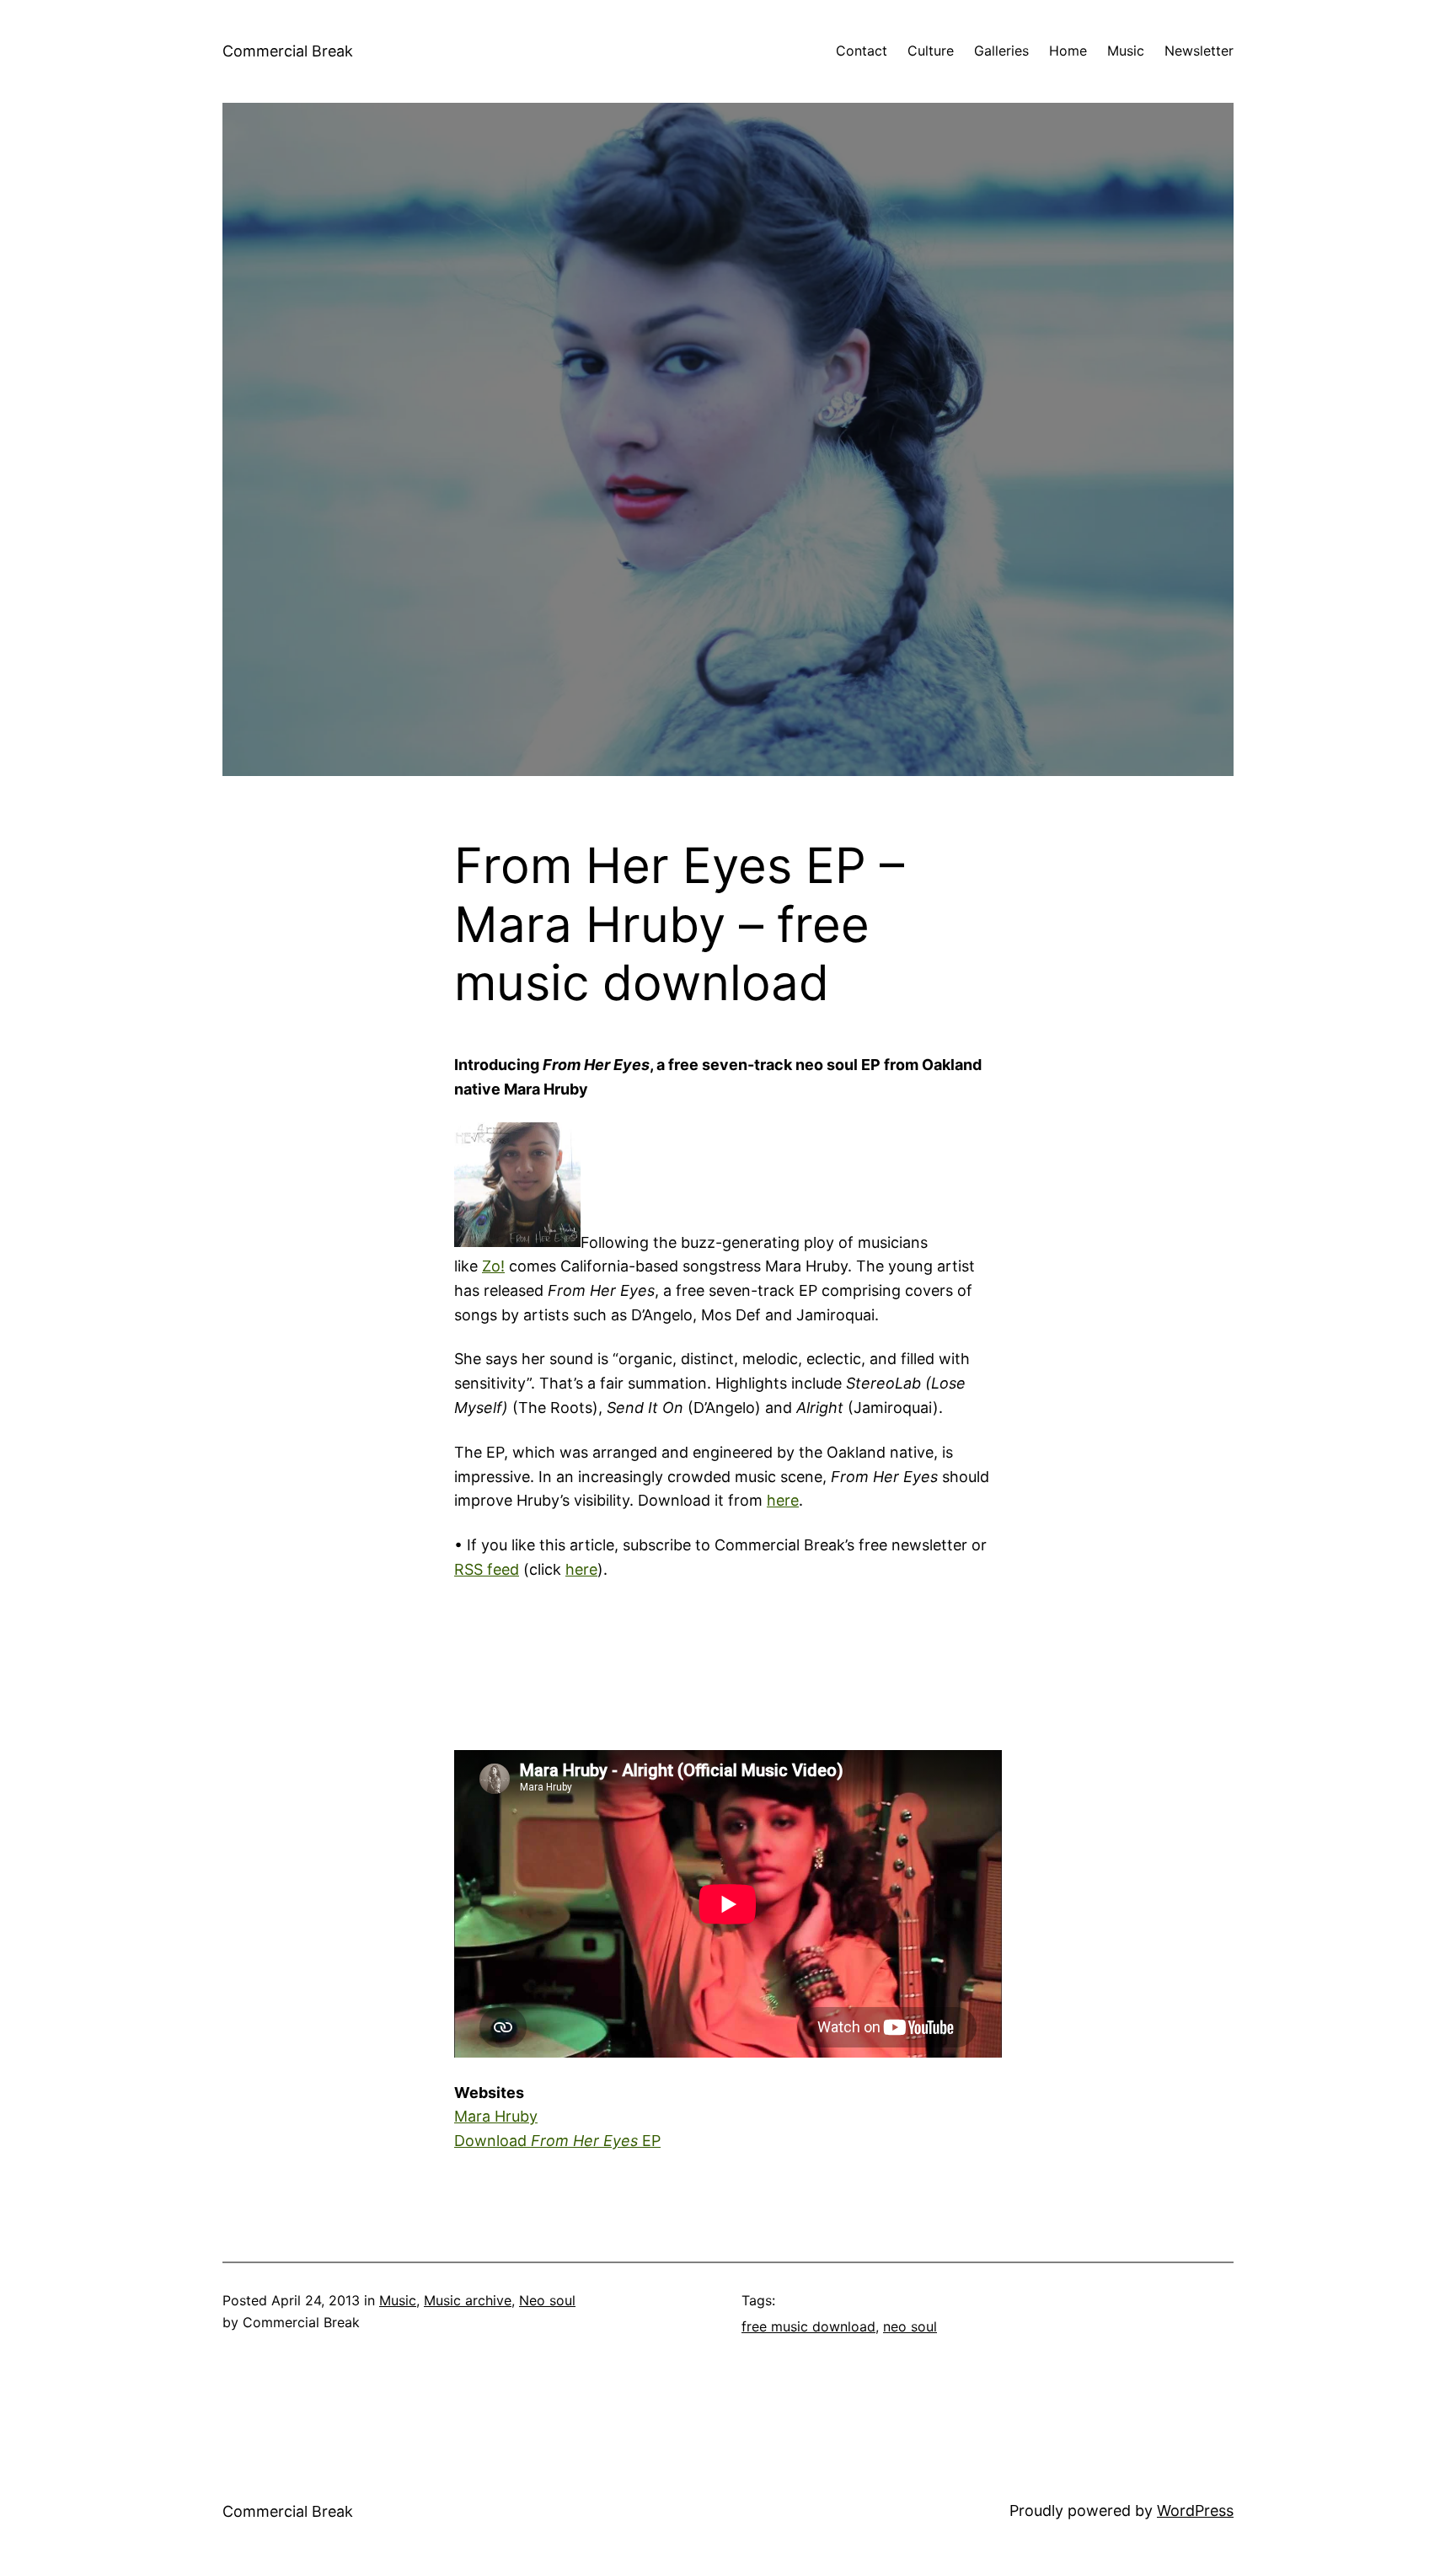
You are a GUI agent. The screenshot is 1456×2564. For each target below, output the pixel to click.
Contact (862, 51)
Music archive (468, 2300)
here (783, 1500)
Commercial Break (288, 51)
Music (1126, 51)
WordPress (1195, 2510)
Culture (931, 51)
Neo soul (547, 2300)
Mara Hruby (496, 2116)
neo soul (910, 2326)
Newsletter (1199, 51)
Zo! (493, 1266)
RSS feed (487, 1569)
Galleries (1001, 51)
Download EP (557, 2141)
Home (1068, 51)
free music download (808, 2326)
